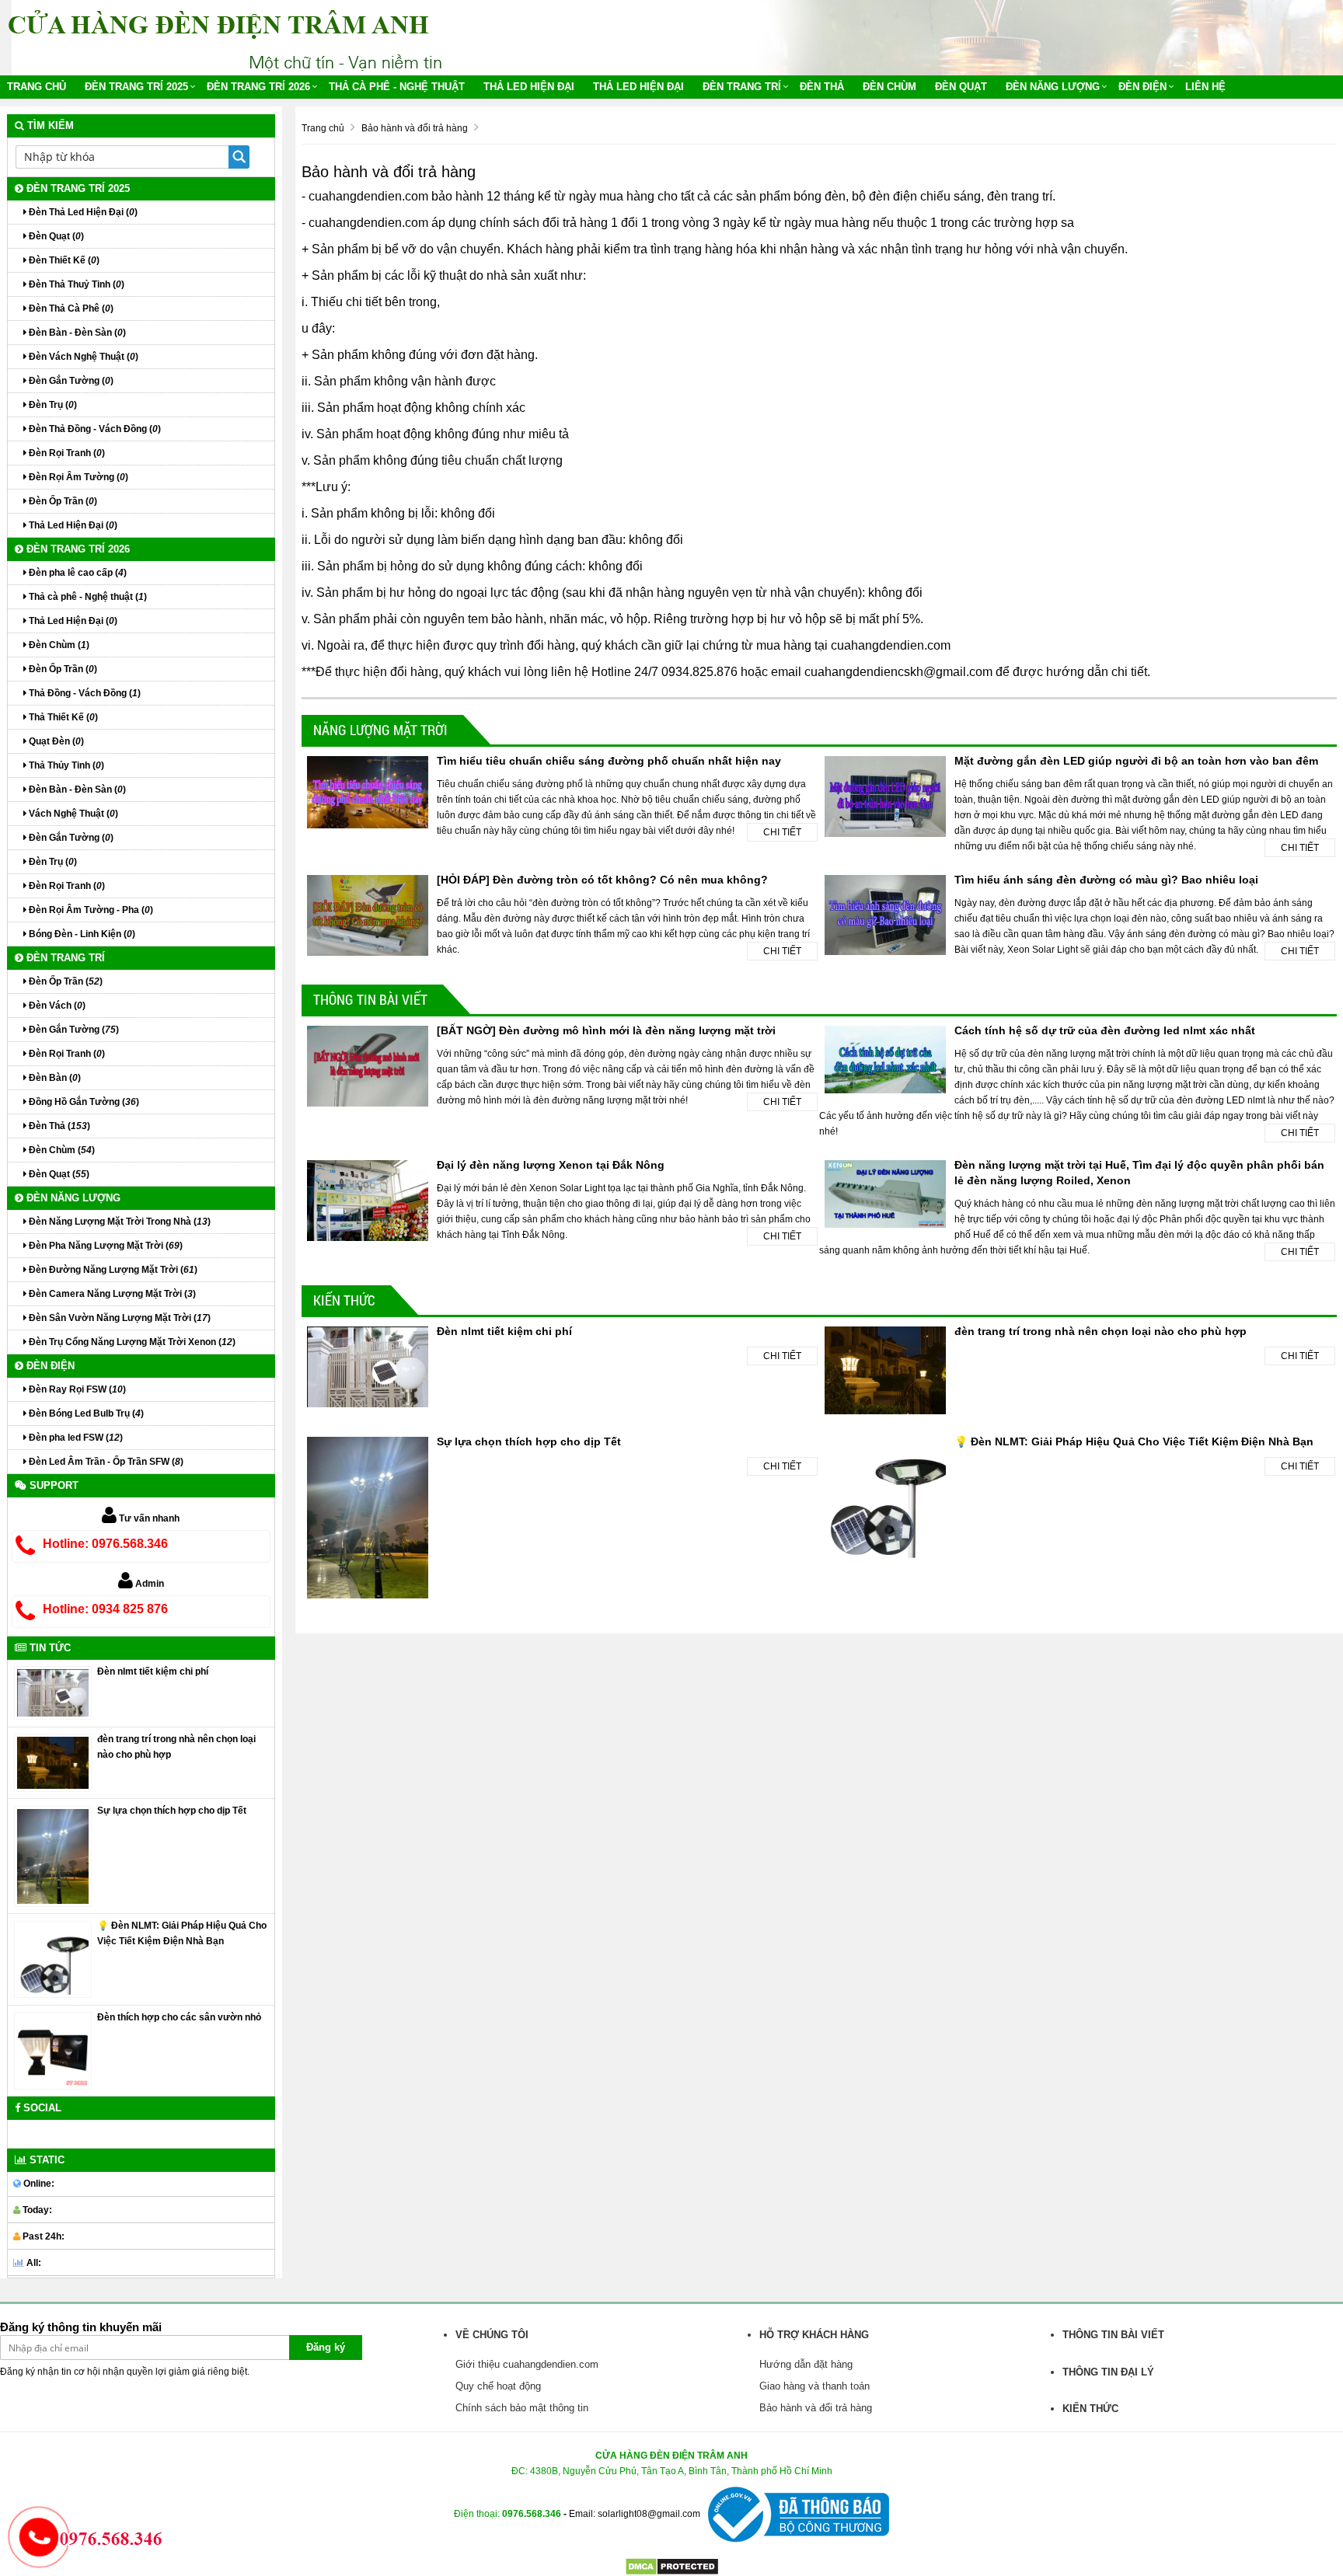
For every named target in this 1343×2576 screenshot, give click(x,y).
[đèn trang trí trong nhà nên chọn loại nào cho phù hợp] (53, 1762)
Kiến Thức (344, 1300)
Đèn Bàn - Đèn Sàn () (76, 333)
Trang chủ (37, 87)
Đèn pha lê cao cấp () (77, 573)
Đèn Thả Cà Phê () (70, 308)
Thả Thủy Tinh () (65, 765)
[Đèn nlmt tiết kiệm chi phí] (53, 1692)
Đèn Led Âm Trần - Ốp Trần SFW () (105, 1462)
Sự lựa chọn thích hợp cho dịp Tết (529, 1441)
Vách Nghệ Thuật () (72, 814)
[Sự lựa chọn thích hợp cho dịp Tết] (53, 1856)
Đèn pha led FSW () (75, 1438)
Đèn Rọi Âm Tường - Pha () (90, 910)
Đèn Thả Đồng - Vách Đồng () (94, 429)
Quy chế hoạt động (498, 2386)
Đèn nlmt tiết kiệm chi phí (504, 1331)
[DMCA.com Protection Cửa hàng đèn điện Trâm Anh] (672, 2566)
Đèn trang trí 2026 (258, 87)
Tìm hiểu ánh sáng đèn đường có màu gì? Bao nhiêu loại (1106, 880)
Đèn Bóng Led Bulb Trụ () (85, 1413)
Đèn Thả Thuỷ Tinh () (75, 284)
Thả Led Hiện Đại (529, 87)
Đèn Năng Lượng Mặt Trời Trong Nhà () (119, 1222)
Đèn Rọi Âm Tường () (77, 477)
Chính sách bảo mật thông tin (522, 2408)
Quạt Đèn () (55, 741)
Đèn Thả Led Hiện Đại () (82, 212)
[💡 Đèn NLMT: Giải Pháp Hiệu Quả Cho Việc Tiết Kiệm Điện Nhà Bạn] (53, 1959)
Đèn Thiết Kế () (63, 260)
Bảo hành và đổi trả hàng (816, 2408)
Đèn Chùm (890, 87)
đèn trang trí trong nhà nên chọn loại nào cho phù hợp (1101, 1331)
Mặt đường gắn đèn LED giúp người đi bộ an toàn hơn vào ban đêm (1136, 761)
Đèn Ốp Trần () (62, 501)
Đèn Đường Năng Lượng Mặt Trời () (112, 1270)
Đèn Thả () (58, 1126)
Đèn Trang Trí (742, 87)
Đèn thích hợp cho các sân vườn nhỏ (179, 2017)
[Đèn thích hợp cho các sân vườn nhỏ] (53, 2050)
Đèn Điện (1142, 87)
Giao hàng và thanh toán (815, 2386)
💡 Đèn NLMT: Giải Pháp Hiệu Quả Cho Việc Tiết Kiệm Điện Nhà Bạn (1134, 1441)
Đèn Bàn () (54, 1078)
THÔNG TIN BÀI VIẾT (370, 999)
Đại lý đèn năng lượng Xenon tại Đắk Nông (551, 1165)
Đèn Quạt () (55, 236)
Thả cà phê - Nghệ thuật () (87, 597)
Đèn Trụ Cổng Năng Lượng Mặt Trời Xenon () (131, 1342)
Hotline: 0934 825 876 (105, 1609)
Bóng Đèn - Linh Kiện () (81, 934)
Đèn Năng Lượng (1053, 87)
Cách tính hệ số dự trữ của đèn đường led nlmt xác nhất (1105, 1030)
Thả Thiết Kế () (62, 717)
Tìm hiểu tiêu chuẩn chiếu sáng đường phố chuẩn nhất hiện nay (609, 761)
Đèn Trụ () (52, 405)
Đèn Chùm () (58, 645)
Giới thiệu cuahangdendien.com (527, 2364)
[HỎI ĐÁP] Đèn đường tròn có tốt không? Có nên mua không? (602, 880)
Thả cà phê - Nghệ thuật (397, 87)
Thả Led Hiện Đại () (72, 525)
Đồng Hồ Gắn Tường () (83, 1102)
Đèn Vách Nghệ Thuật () (82, 357)
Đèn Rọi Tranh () (66, 453)
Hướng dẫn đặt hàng (806, 2364)
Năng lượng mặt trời (380, 730)
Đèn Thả (822, 87)
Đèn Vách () (56, 1006)
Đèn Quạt (961, 87)
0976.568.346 (532, 2513)
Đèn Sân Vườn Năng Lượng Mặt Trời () (119, 1318)
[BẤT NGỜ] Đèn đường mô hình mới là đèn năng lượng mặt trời (606, 1030)
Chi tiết (782, 832)
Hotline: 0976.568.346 (105, 1544)
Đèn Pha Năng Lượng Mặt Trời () (105, 1246)
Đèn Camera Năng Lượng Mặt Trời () (111, 1294)
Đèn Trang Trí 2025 (136, 87)
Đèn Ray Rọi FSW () (76, 1389)
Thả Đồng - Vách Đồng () (84, 693)
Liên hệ (1205, 87)
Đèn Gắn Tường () (70, 381)
